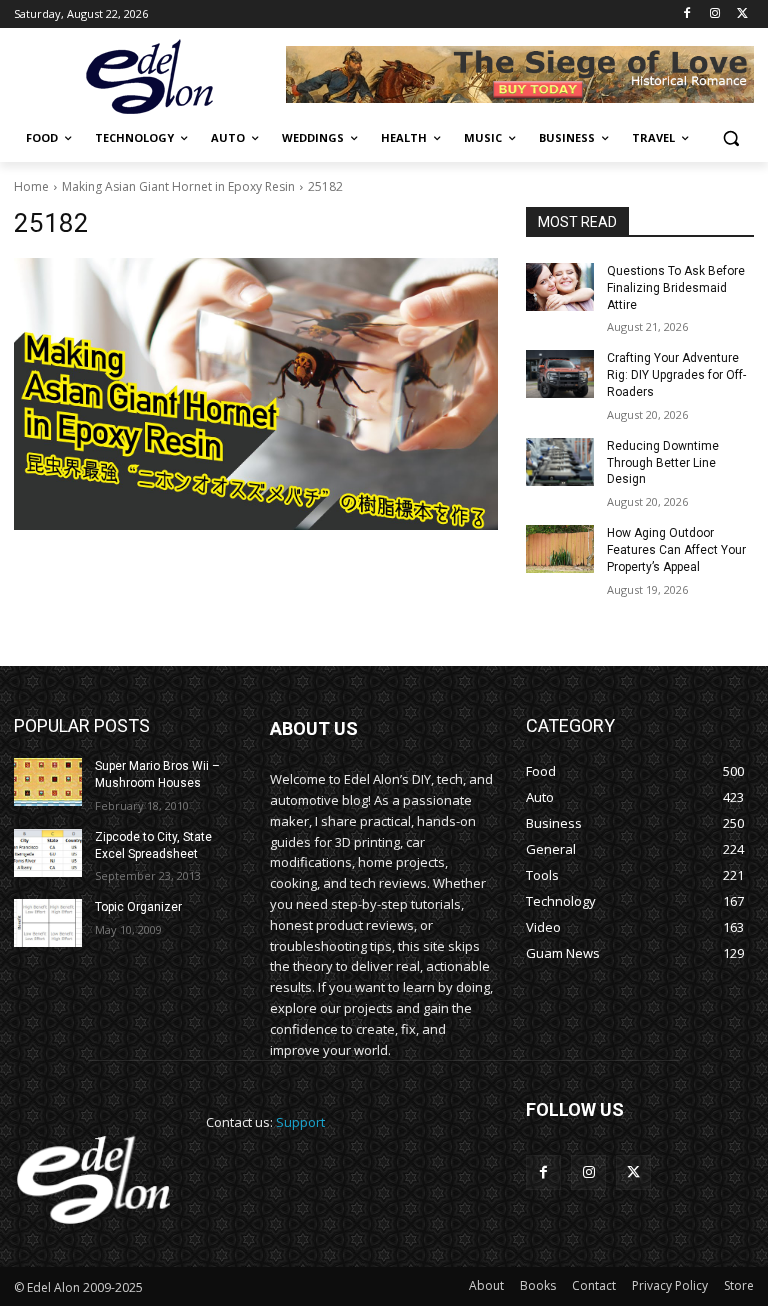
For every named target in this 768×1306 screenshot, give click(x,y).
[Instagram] (714, 14)
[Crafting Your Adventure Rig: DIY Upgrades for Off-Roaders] (560, 374)
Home (31, 186)
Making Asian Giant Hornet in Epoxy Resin (178, 186)
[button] (730, 138)
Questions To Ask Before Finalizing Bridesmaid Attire (676, 288)
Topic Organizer (138, 907)
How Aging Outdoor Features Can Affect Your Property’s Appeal (676, 550)
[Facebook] (687, 14)
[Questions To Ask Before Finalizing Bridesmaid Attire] (560, 287)
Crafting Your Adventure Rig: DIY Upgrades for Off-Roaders (676, 375)
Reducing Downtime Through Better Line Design (663, 463)
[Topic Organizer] (48, 923)
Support (300, 1122)
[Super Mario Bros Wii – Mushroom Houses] (48, 782)
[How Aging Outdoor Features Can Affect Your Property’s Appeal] (560, 549)
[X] (742, 14)
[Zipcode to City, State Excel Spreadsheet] (48, 853)
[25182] (256, 394)
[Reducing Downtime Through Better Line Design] (560, 462)
